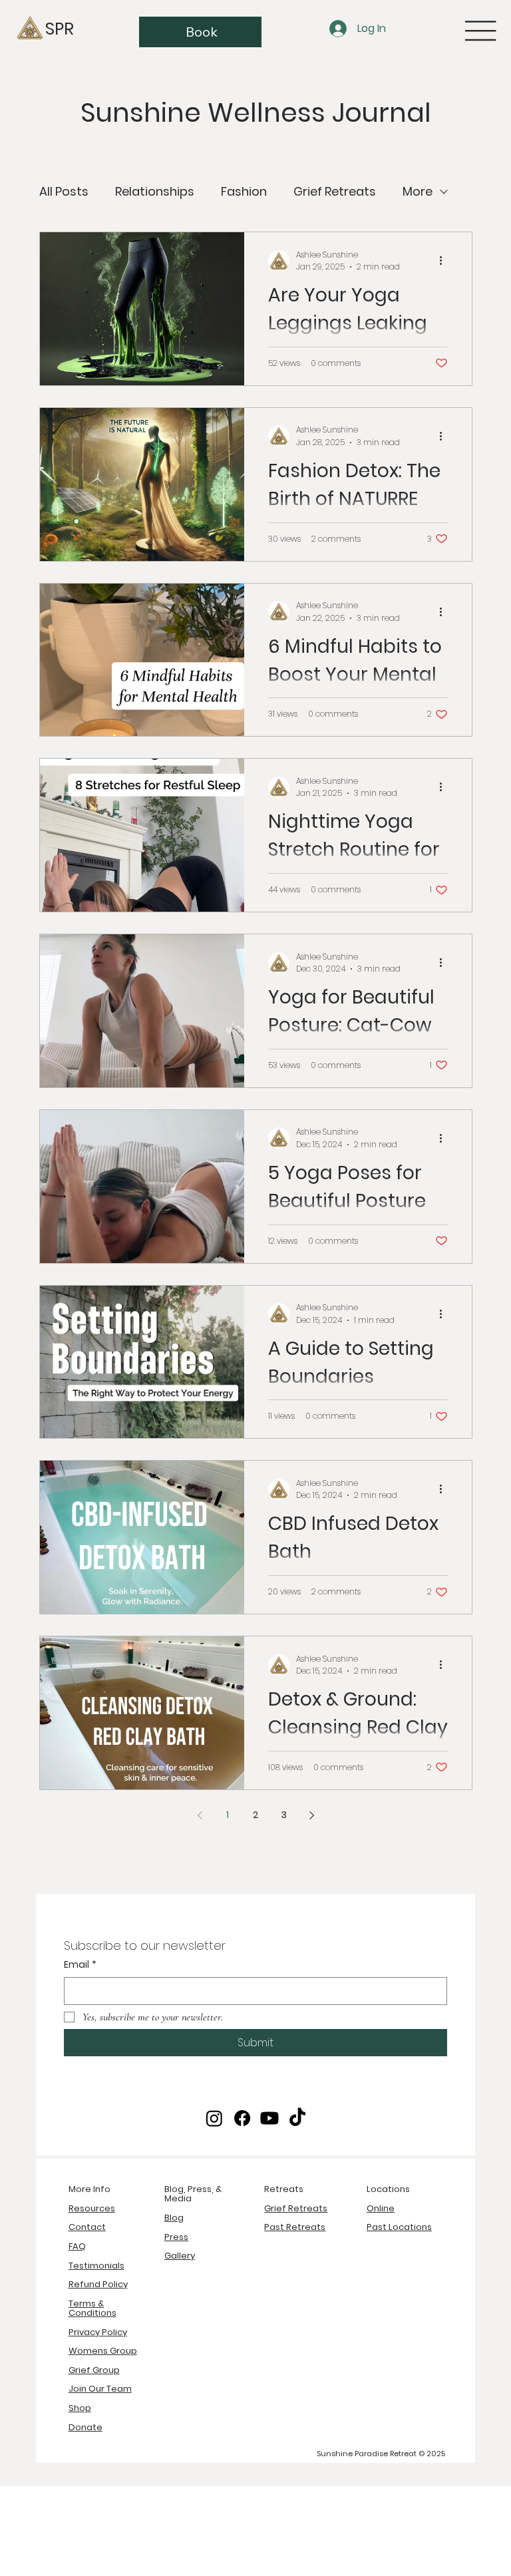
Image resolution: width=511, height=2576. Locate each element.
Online (381, 2208)
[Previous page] (200, 1815)
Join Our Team (100, 2389)
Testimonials (96, 2266)
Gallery (180, 2256)
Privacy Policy (98, 2332)
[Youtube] (269, 2118)
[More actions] (446, 261)
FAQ (77, 2246)
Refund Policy (98, 2284)
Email (80, 1965)
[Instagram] (214, 2118)
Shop (80, 2408)
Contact (87, 2227)
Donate (85, 2427)
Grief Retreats (335, 191)
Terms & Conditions (92, 2308)
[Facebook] (242, 2118)
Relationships (155, 191)
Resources (92, 2208)
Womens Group (103, 2351)
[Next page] (311, 1815)
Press (176, 2237)
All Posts (64, 191)
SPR (60, 29)
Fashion (244, 191)
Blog (174, 2218)
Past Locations (399, 2227)
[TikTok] (297, 2118)
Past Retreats (295, 2227)
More (418, 191)
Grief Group (94, 2370)
